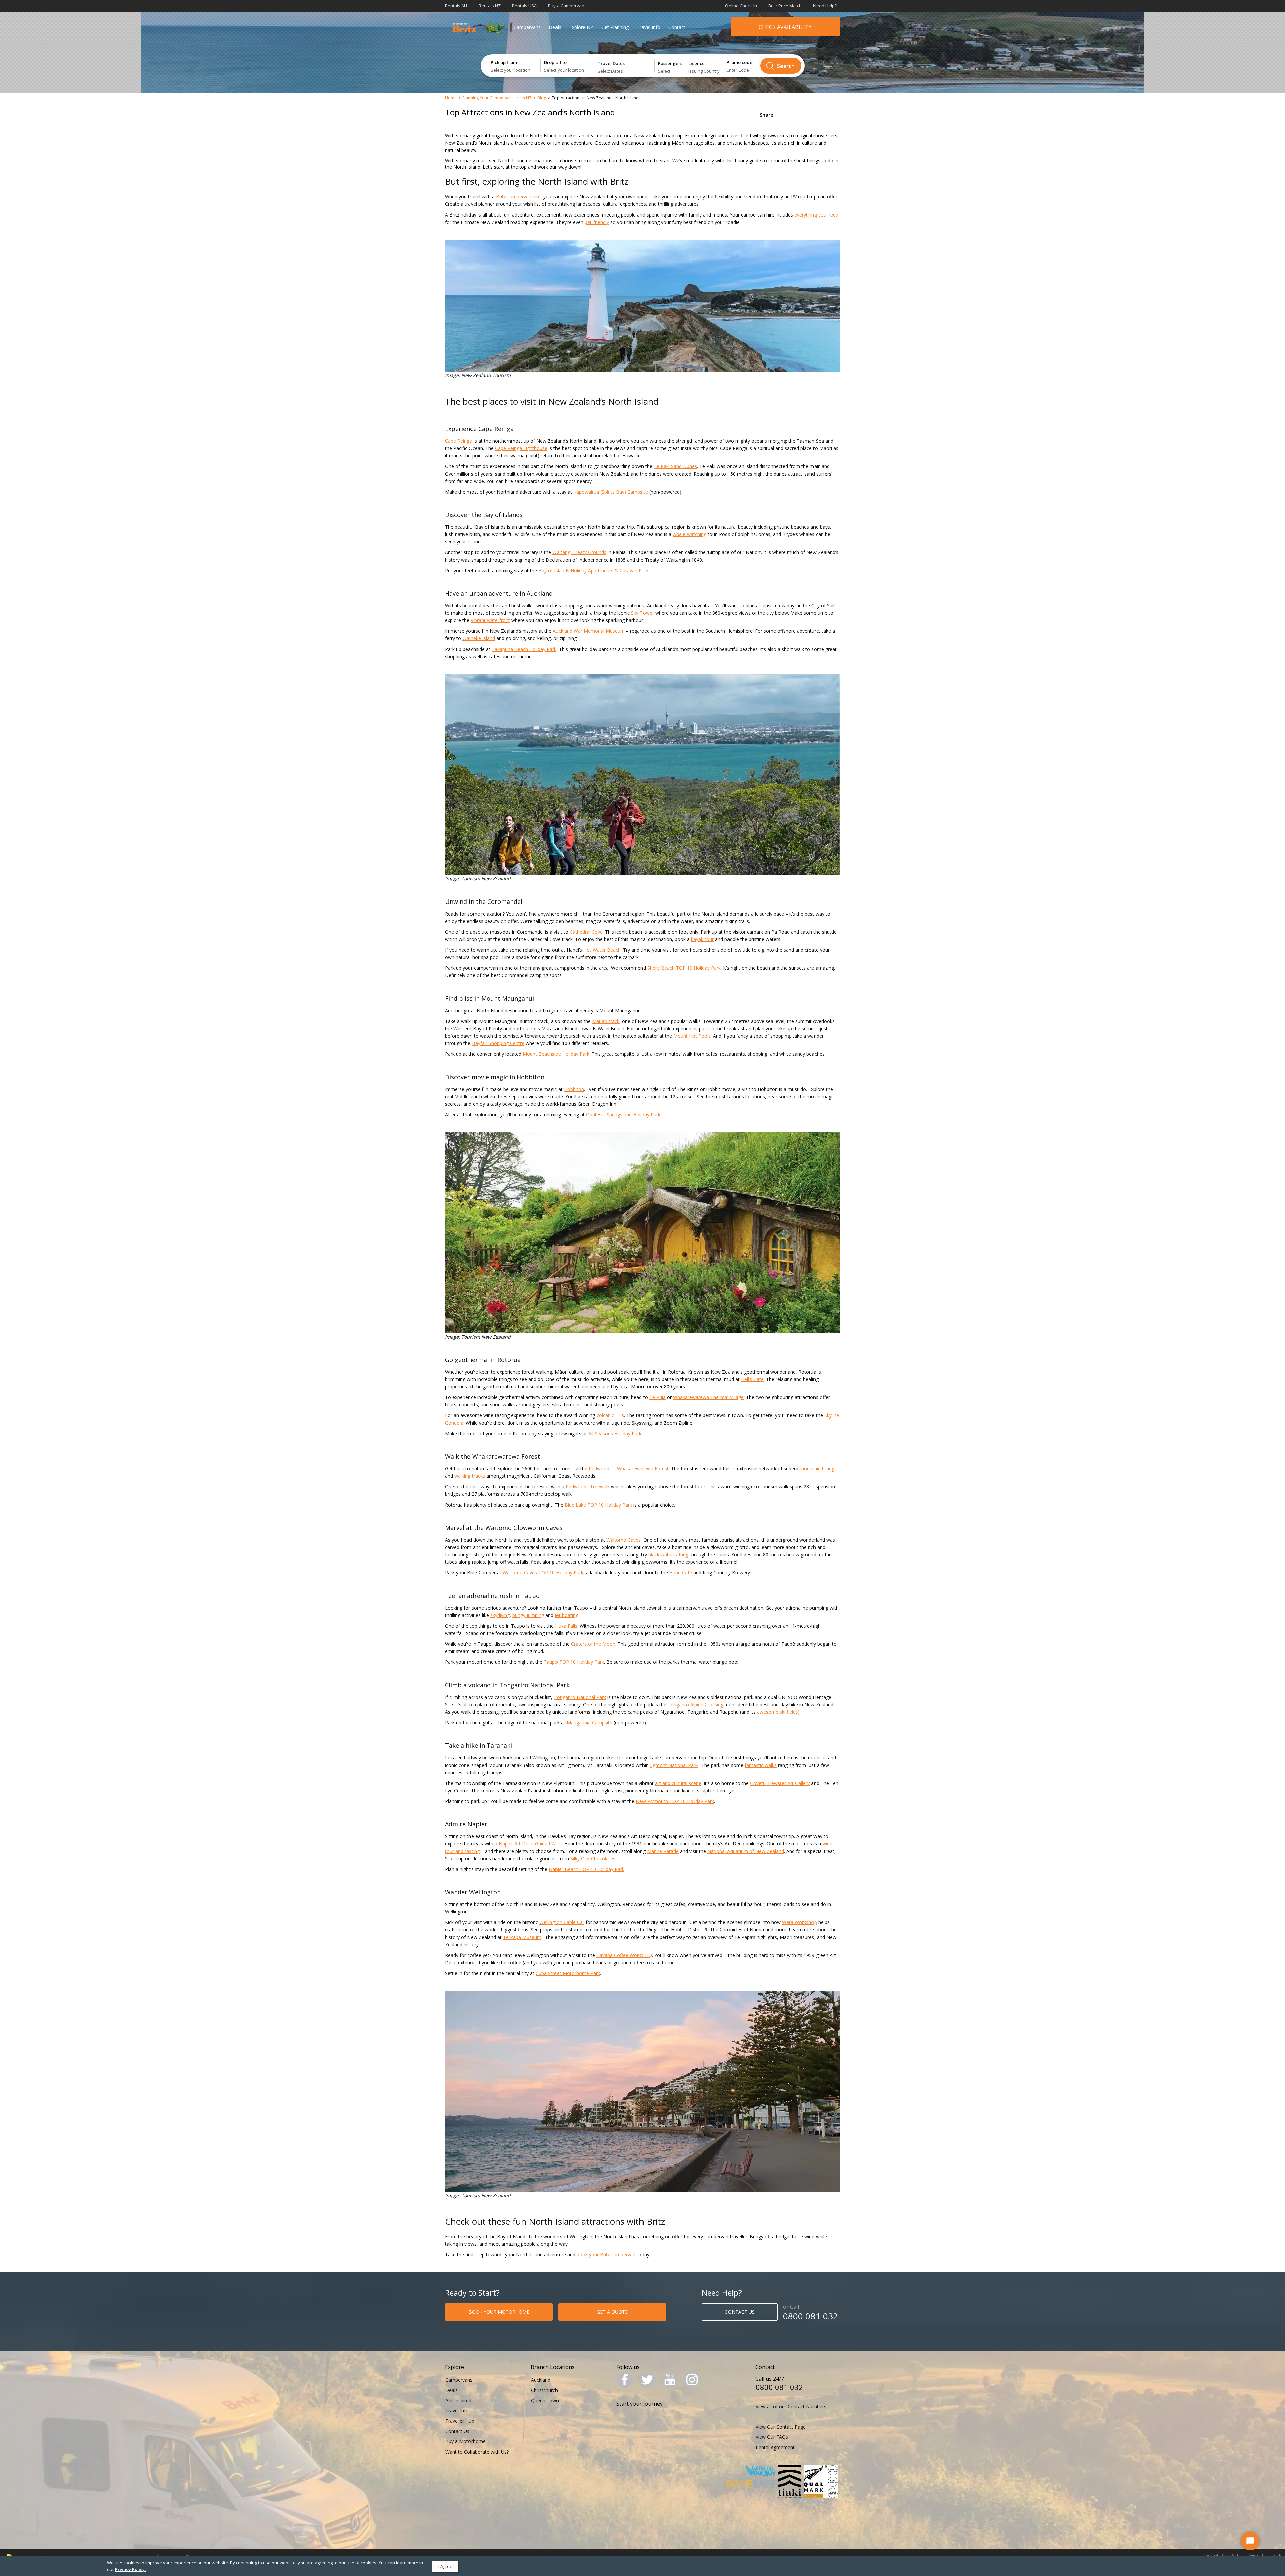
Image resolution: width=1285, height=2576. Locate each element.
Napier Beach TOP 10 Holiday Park (587, 1869)
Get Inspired (458, 2400)
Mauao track (606, 1021)
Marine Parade (663, 1851)
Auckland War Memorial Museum (589, 631)
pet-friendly (597, 222)
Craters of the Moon (593, 1644)
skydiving (500, 1615)
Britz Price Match (785, 6)
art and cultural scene (678, 1783)
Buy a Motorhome (465, 2441)
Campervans (527, 27)
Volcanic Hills (610, 1415)
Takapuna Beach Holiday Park (524, 649)
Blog (542, 98)
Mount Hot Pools (692, 1036)
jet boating (567, 1615)
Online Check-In (741, 6)
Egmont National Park (674, 1765)
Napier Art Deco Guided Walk (530, 1844)
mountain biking (817, 1469)
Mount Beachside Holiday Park (556, 1054)
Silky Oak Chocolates (593, 1858)
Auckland (541, 2380)
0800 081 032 (810, 2316)
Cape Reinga (459, 441)
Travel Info (649, 27)
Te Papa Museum (522, 1937)
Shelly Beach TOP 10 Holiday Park (684, 968)
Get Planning (615, 27)
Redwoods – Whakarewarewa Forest (629, 1469)
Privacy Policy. (130, 2569)
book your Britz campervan (606, 2255)
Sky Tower (642, 613)
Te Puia (657, 1397)
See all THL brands (1265, 2555)
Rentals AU (456, 6)
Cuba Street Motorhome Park (568, 1973)
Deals (555, 27)
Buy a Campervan (566, 6)
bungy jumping (528, 1615)
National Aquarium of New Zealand (746, 1851)
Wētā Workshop (799, 1922)
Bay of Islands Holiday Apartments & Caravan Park (593, 570)
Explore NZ (581, 27)
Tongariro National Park (580, 1697)
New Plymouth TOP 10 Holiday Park (675, 1801)
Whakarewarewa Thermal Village (708, 1397)
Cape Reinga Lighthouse (521, 448)
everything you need (816, 215)
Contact (677, 27)
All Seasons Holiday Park (615, 1433)
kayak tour (702, 939)
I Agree (445, 2566)
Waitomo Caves (624, 1540)
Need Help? (825, 6)
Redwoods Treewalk (588, 1487)
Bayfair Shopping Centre (498, 1043)
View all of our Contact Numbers (791, 2407)
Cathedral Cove (586, 932)
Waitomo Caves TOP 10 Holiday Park (543, 1573)
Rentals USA (524, 6)
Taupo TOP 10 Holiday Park (574, 1662)
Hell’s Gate (752, 1379)
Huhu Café (681, 1573)
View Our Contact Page (781, 2427)
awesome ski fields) (778, 1712)
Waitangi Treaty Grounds (579, 552)
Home (451, 98)
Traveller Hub (460, 2421)
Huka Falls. (567, 1626)
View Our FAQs (772, 2437)
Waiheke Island (479, 638)
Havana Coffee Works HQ (624, 1955)
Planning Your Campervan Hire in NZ (497, 98)
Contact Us (457, 2431)
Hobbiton (574, 1089)
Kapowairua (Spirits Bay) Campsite (611, 492)
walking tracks (470, 1476)
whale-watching (690, 534)
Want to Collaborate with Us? (477, 2452)
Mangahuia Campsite (589, 1723)
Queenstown (545, 2400)
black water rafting (668, 1555)
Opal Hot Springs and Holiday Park (623, 1114)
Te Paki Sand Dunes (675, 466)
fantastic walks (761, 1765)
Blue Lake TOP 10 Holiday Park (598, 1505)
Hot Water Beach (602, 950)
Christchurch (544, 2390)
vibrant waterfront (490, 620)
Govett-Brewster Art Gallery (780, 1783)
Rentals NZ (490, 6)
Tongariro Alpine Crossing (696, 1704)
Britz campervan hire (518, 197)
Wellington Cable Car (562, 1922)
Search (786, 66)
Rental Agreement (775, 2447)
